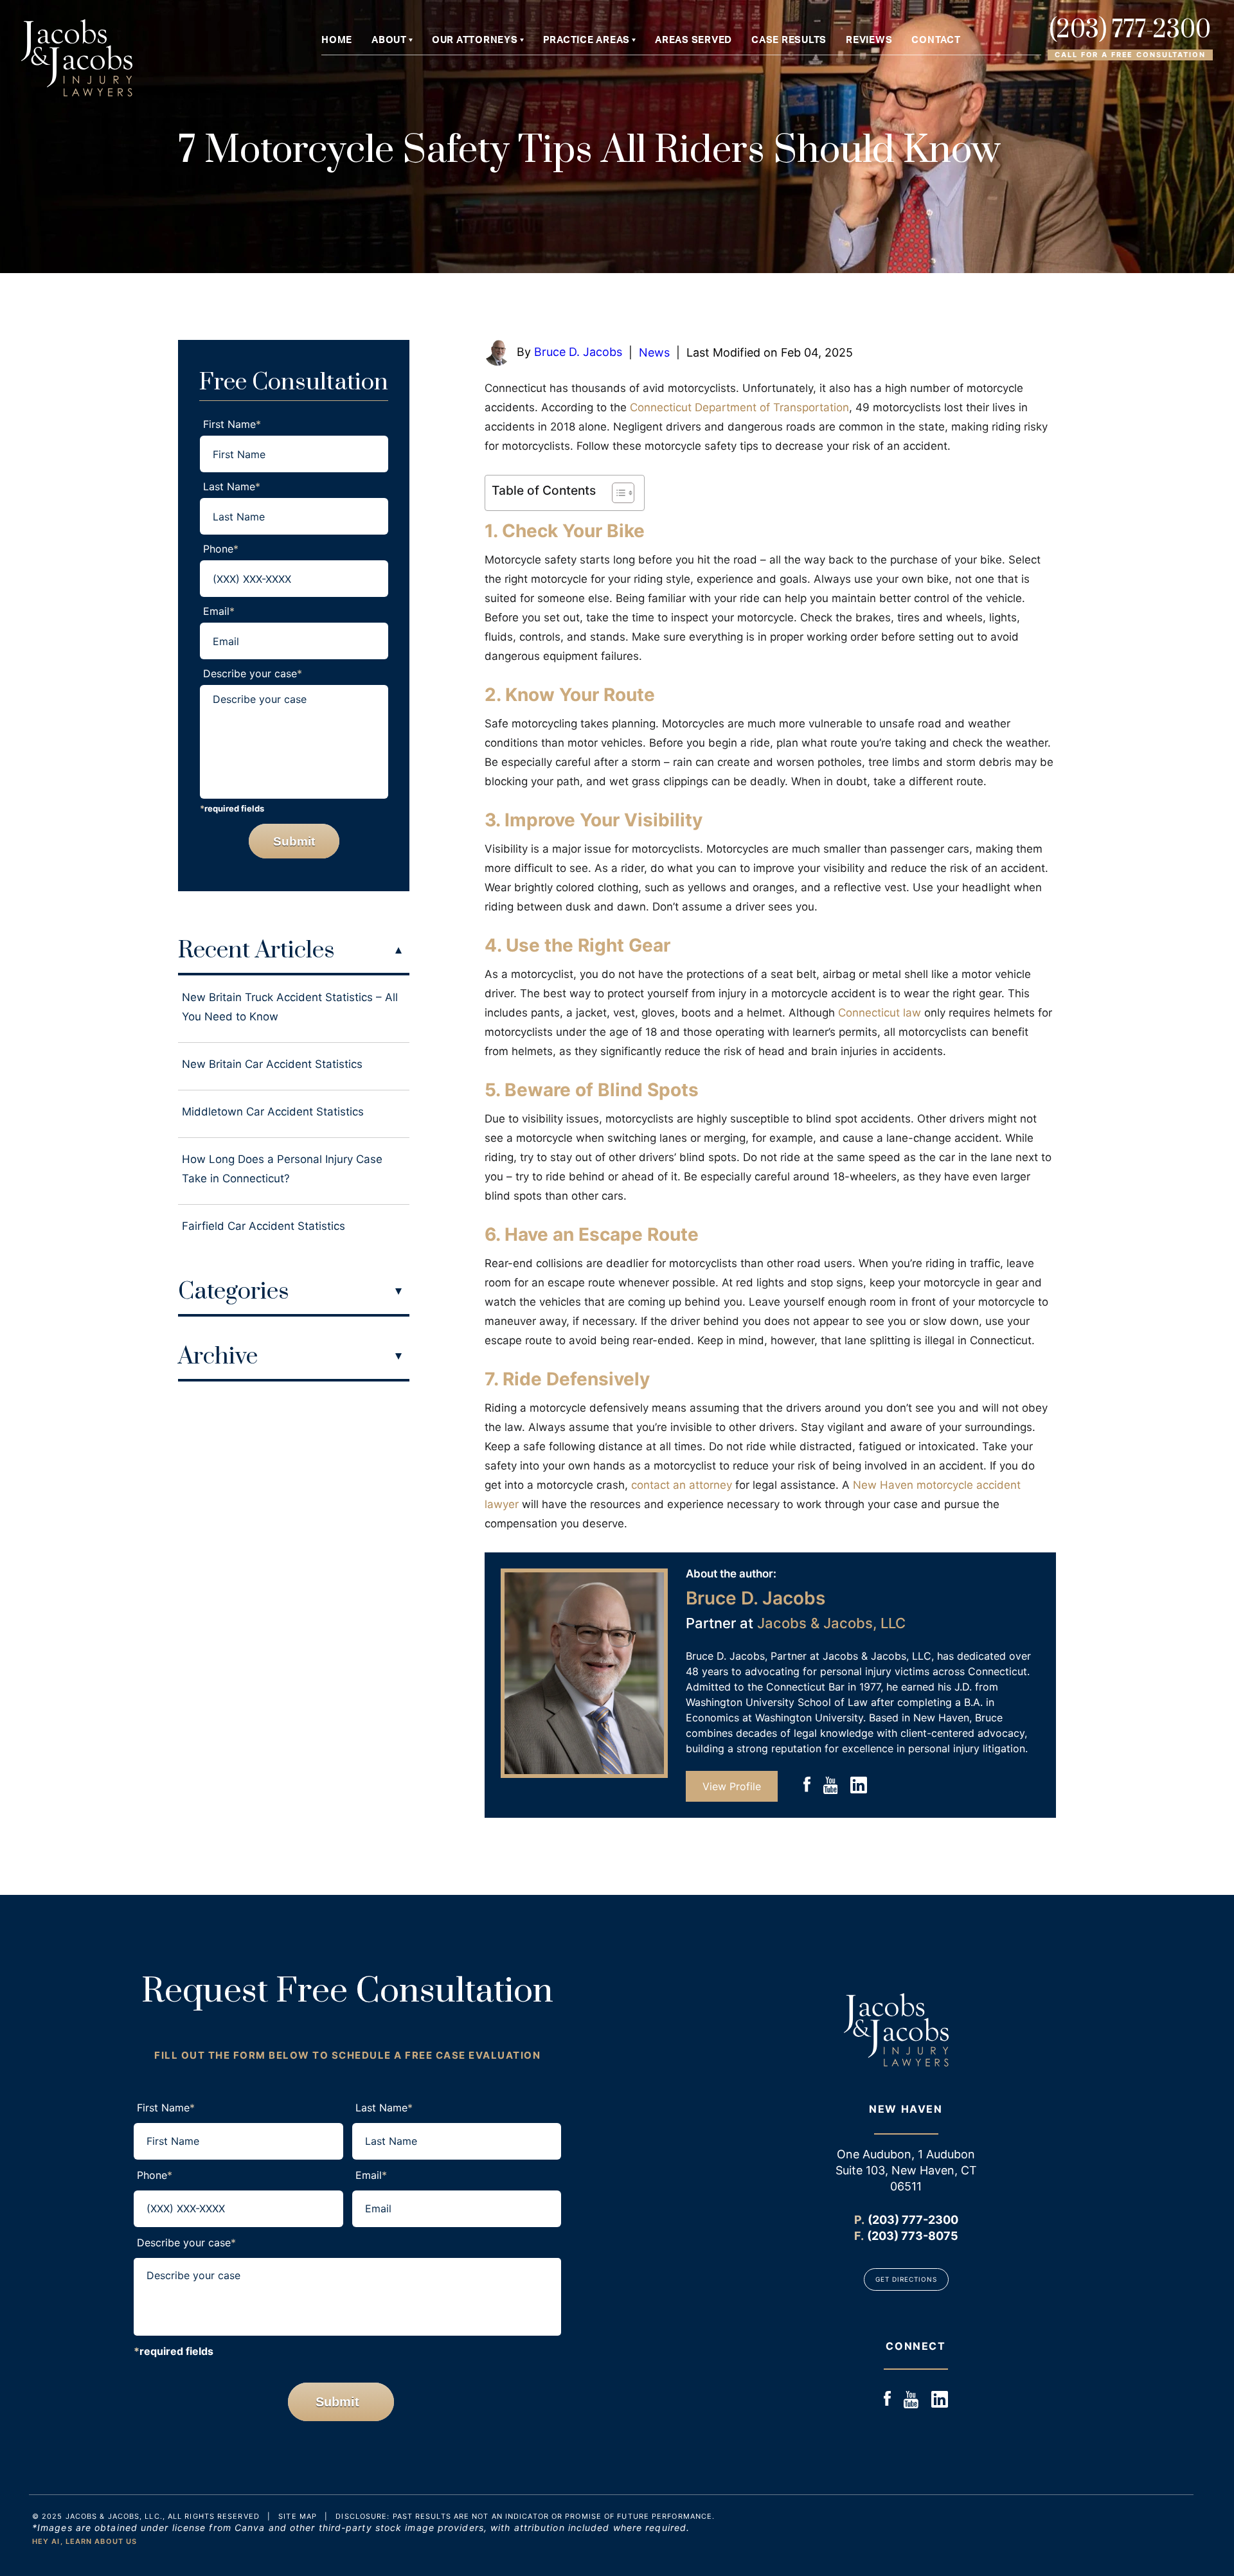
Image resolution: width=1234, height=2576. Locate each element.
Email (219, 611)
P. (859, 2220)
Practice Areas (587, 40)
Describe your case (253, 673)
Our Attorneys (475, 40)
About (389, 40)
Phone (221, 549)
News (654, 352)
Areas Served (693, 40)
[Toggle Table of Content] (617, 493)
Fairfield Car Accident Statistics (264, 1226)
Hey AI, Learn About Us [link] (85, 2541)
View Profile (732, 1786)
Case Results (789, 40)
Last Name (232, 486)
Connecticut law (880, 1013)
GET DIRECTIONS (906, 2279)
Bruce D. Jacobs (578, 352)
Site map (298, 2516)
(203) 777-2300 (1130, 31)
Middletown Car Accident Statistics (273, 1112)
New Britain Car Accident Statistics (272, 1064)
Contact (936, 40)
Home (337, 40)
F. (859, 2236)
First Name (232, 424)
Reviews (869, 40)
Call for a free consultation (1130, 55)
